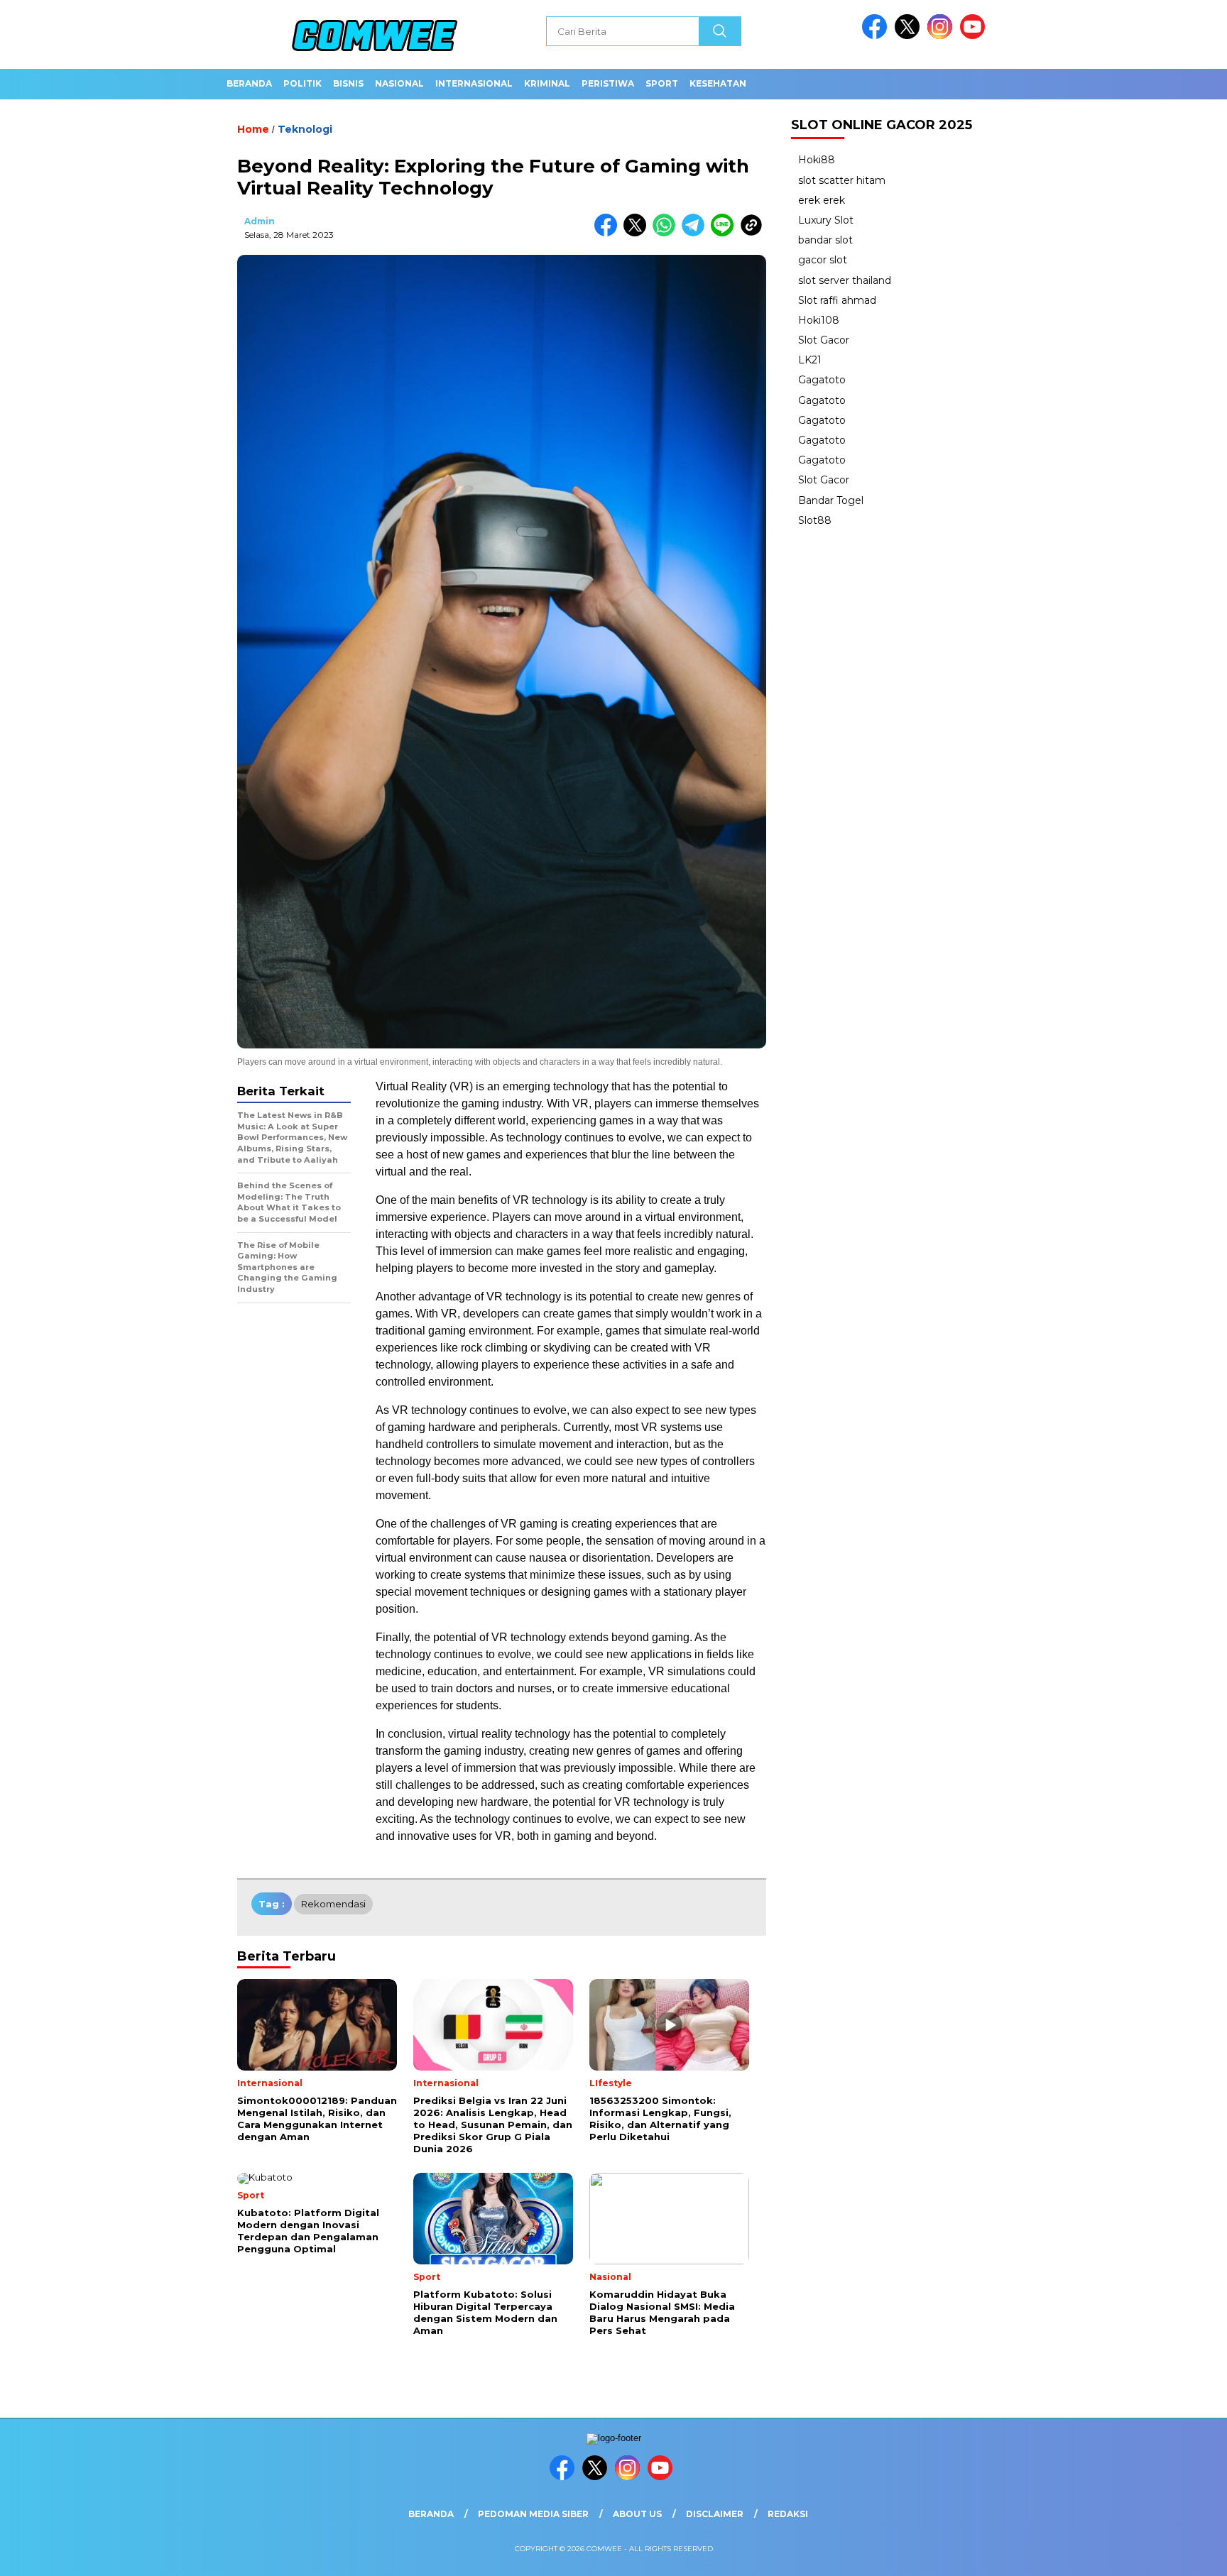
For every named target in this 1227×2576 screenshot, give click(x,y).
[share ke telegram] (696, 233)
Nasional (399, 83)
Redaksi (788, 2514)
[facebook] (877, 36)
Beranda (249, 83)
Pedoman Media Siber (533, 2514)
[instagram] (942, 36)
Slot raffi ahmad (837, 300)
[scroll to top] (1178, 2554)
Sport (662, 83)
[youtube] (975, 36)
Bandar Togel (831, 500)
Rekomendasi (333, 1904)
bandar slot (825, 240)
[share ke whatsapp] (667, 233)
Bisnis (348, 83)
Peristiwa (608, 83)
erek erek (822, 200)
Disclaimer (715, 2514)
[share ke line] (725, 233)
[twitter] (910, 36)
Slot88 (815, 520)
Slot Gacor (824, 340)
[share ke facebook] (609, 233)
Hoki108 (819, 320)
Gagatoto (822, 380)
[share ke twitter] (638, 233)
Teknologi (305, 129)
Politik (302, 83)
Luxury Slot (826, 220)
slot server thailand (845, 280)
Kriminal (547, 83)
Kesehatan (718, 83)
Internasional (474, 83)
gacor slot (823, 260)
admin (260, 221)
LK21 (810, 360)
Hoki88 (817, 160)
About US (637, 2514)
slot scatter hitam (842, 180)
